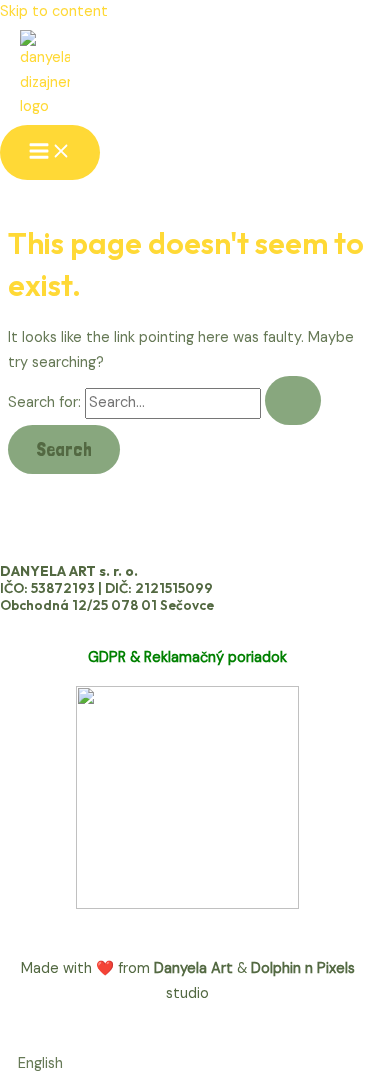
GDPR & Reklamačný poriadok (187, 657)
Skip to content (54, 11)
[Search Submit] (293, 400)
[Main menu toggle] (50, 152)
